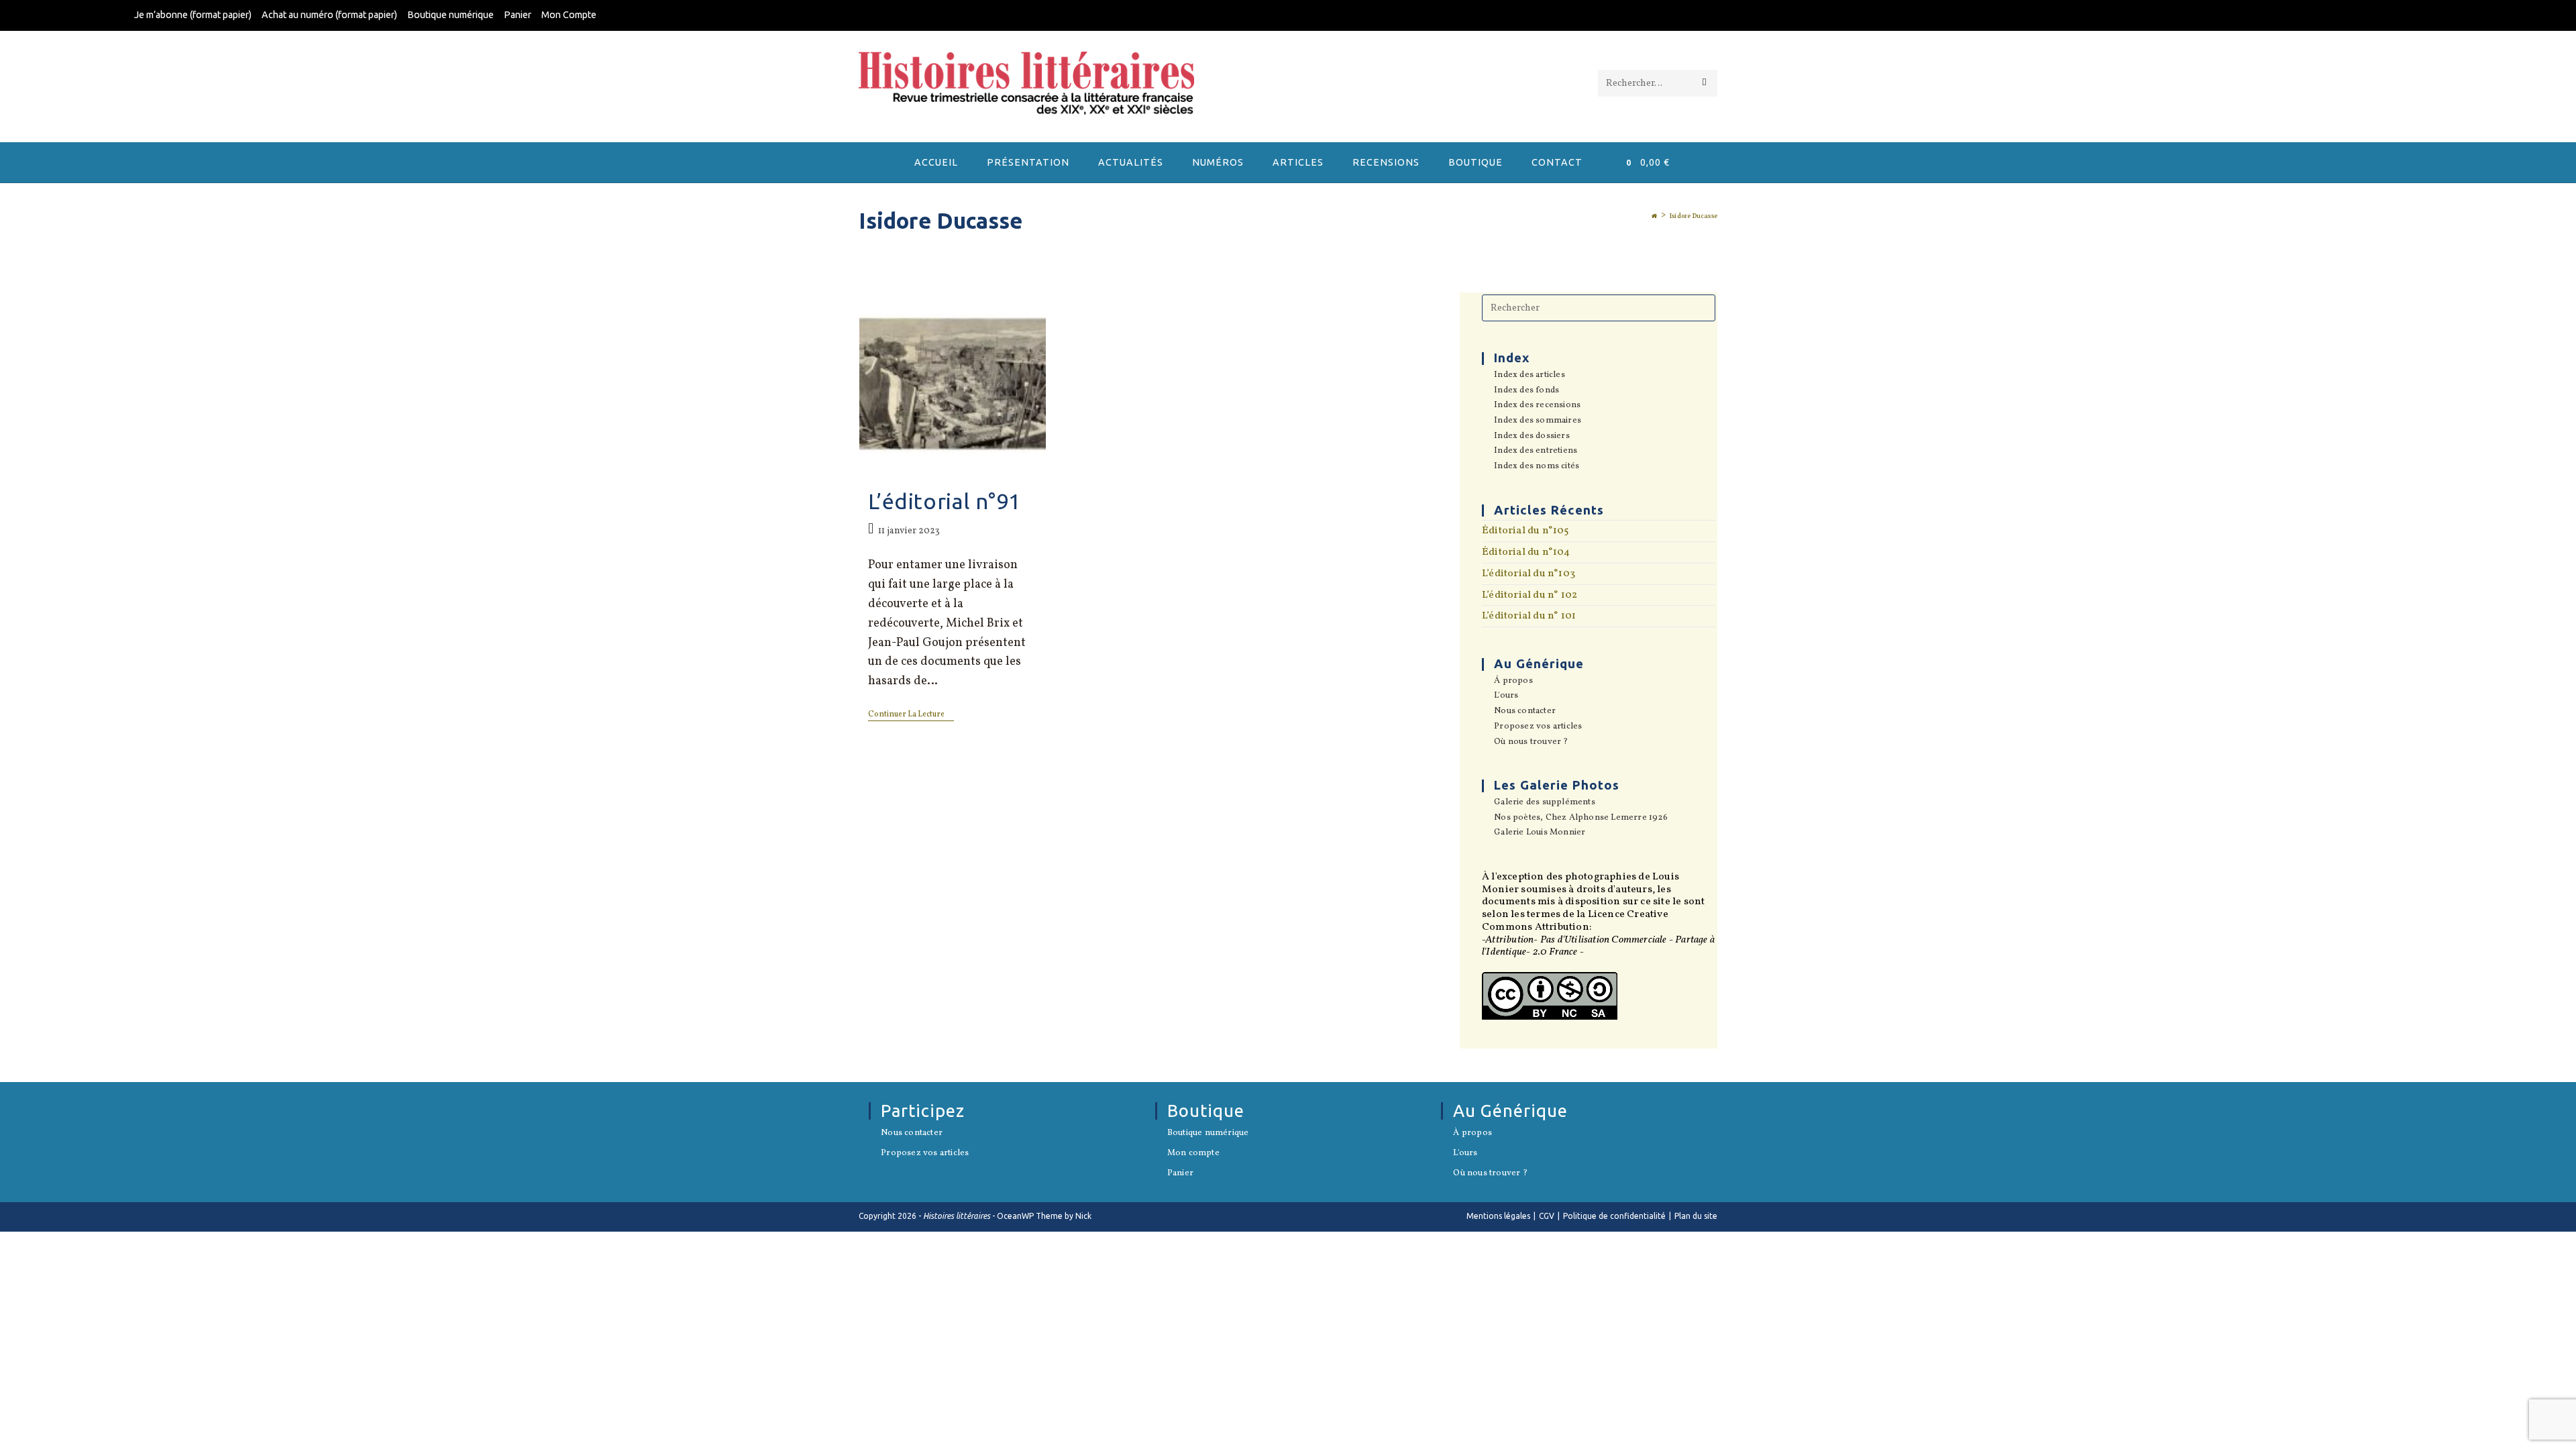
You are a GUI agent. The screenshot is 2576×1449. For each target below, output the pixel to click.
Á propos (1513, 682)
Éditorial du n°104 (1526, 552)
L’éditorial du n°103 (1528, 574)
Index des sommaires (1538, 421)
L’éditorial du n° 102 (1529, 595)
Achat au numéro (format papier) (329, 15)
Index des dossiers (1532, 437)
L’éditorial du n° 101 (1529, 616)
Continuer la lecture (911, 715)
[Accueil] (1654, 216)
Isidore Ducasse (1694, 216)
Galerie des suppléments (1545, 803)
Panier (518, 15)
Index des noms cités (1537, 467)
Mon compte (1193, 1154)
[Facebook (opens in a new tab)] (2434, 16)
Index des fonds (1526, 391)
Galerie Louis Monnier (1540, 833)
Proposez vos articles (1538, 727)
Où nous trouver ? (1531, 743)
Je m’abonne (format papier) (193, 15)
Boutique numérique (450, 15)
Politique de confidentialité (1614, 1216)
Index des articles (1529, 376)
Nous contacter (1525, 712)
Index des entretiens (1536, 451)
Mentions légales (1498, 1216)
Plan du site (1696, 1216)
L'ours (1506, 696)
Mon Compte (569, 15)
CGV (1547, 1216)
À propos (1472, 1134)
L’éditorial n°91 (945, 501)
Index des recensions (1537, 406)
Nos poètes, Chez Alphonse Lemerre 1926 (1581, 818)
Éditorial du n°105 (1526, 531)
